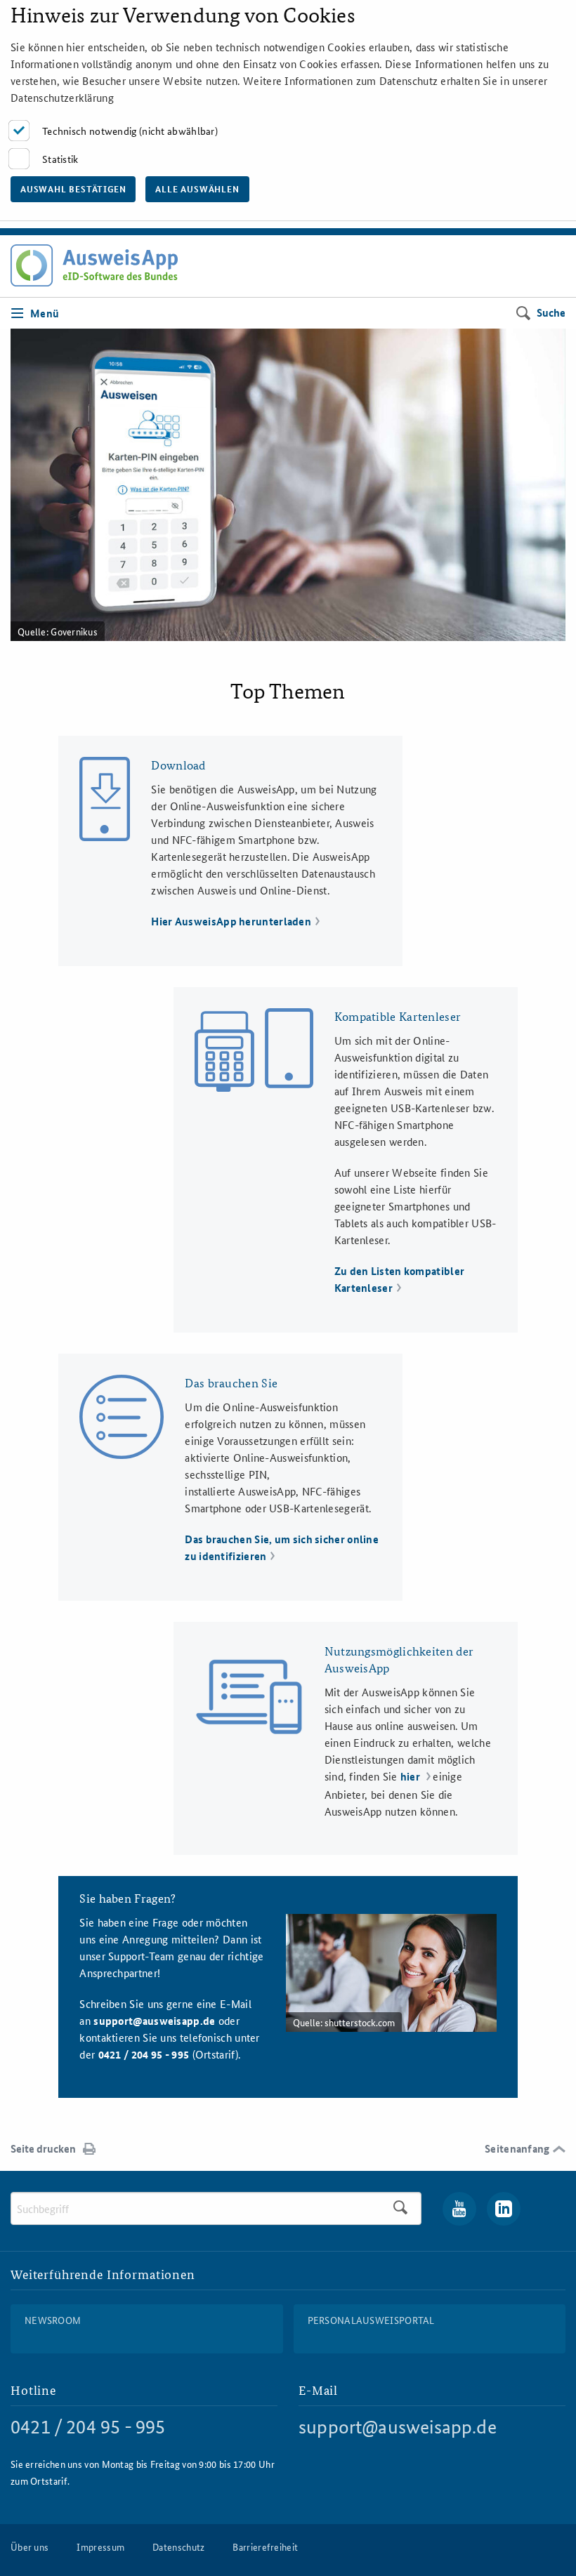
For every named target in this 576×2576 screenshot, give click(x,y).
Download (178, 765)
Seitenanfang (517, 2148)
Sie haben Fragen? (127, 1898)
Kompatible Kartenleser (398, 1016)
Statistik (60, 159)
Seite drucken (43, 2148)
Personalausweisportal (371, 2320)
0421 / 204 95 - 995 (88, 2427)
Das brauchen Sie (231, 1383)
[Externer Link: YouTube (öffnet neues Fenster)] (459, 2209)
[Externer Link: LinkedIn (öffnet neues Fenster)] (504, 2209)
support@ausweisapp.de (154, 2021)
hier (412, 1776)
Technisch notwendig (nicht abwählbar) (130, 131)
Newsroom (53, 2320)
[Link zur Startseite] (94, 265)
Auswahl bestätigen (73, 189)
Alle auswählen (197, 189)
